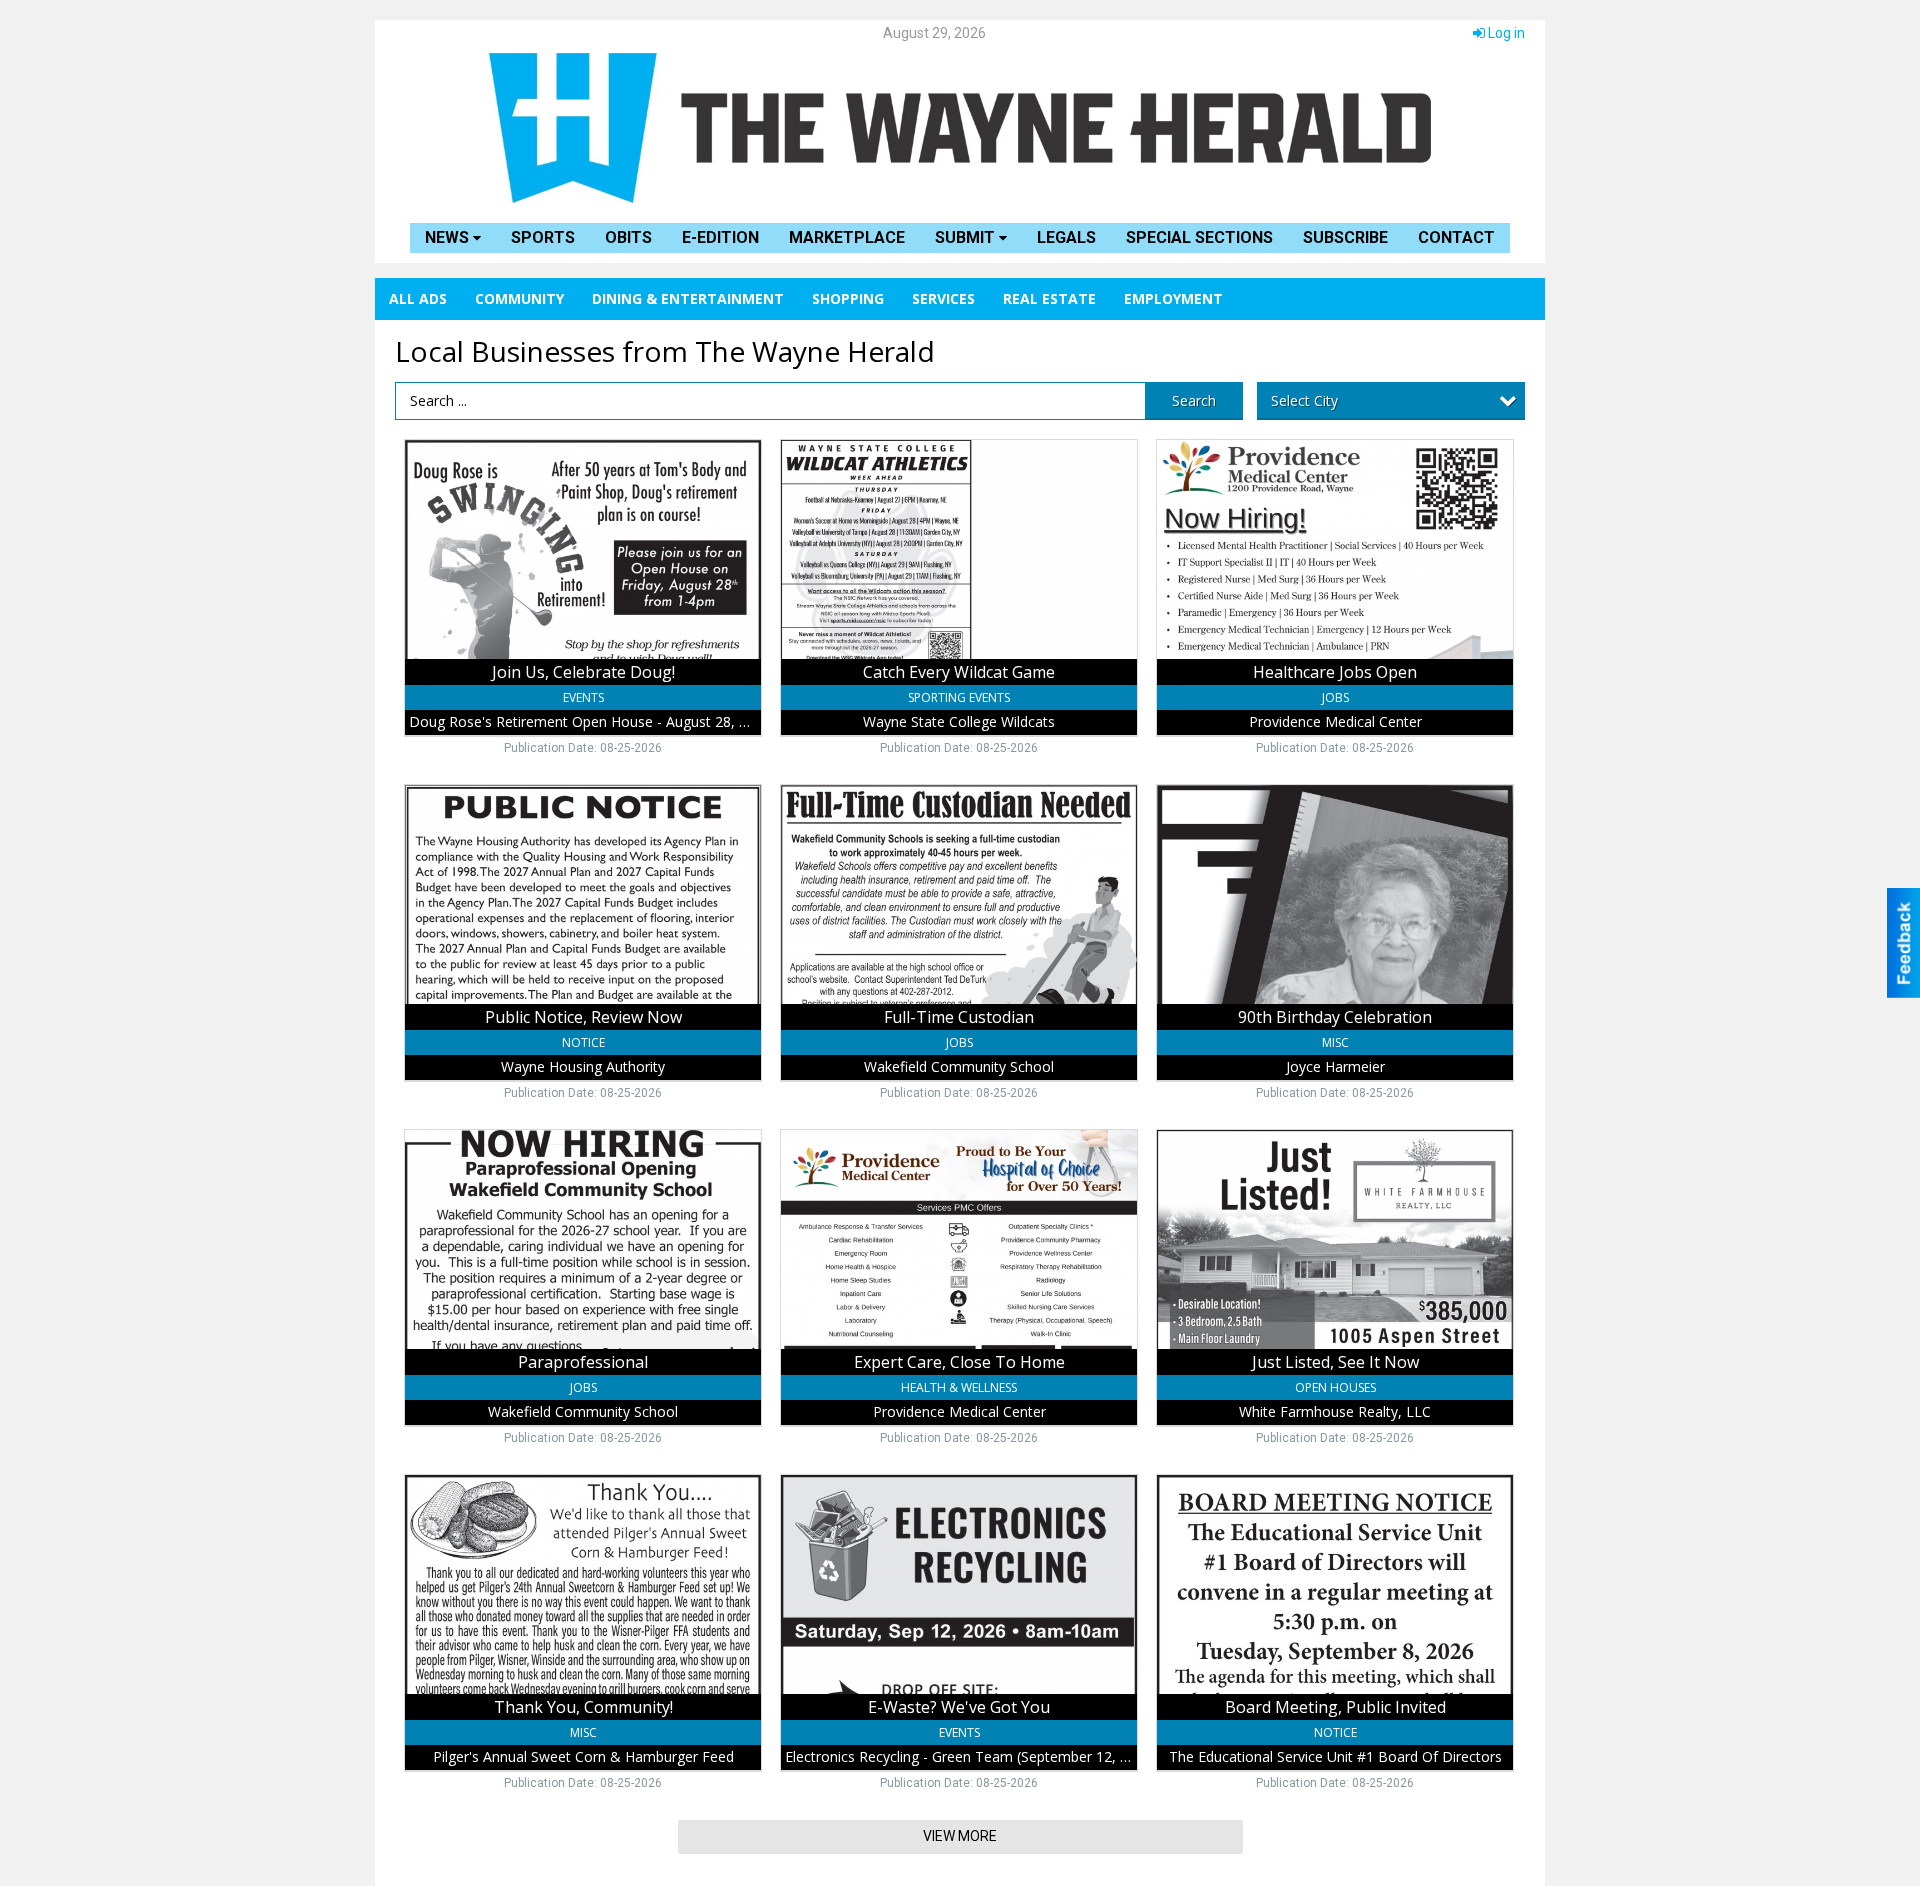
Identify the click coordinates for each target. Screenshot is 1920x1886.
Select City (1304, 400)
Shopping (848, 298)
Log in (1505, 33)
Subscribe (1345, 237)
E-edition (720, 237)
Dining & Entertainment (688, 298)
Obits (628, 237)
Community (519, 298)
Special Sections (1199, 237)
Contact (1456, 237)
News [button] (449, 237)
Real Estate (1049, 298)
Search (1194, 400)
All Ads (418, 298)
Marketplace (847, 237)
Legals (1066, 237)
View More (960, 1836)
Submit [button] (967, 237)
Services (943, 298)
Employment (1173, 298)
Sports (543, 237)
